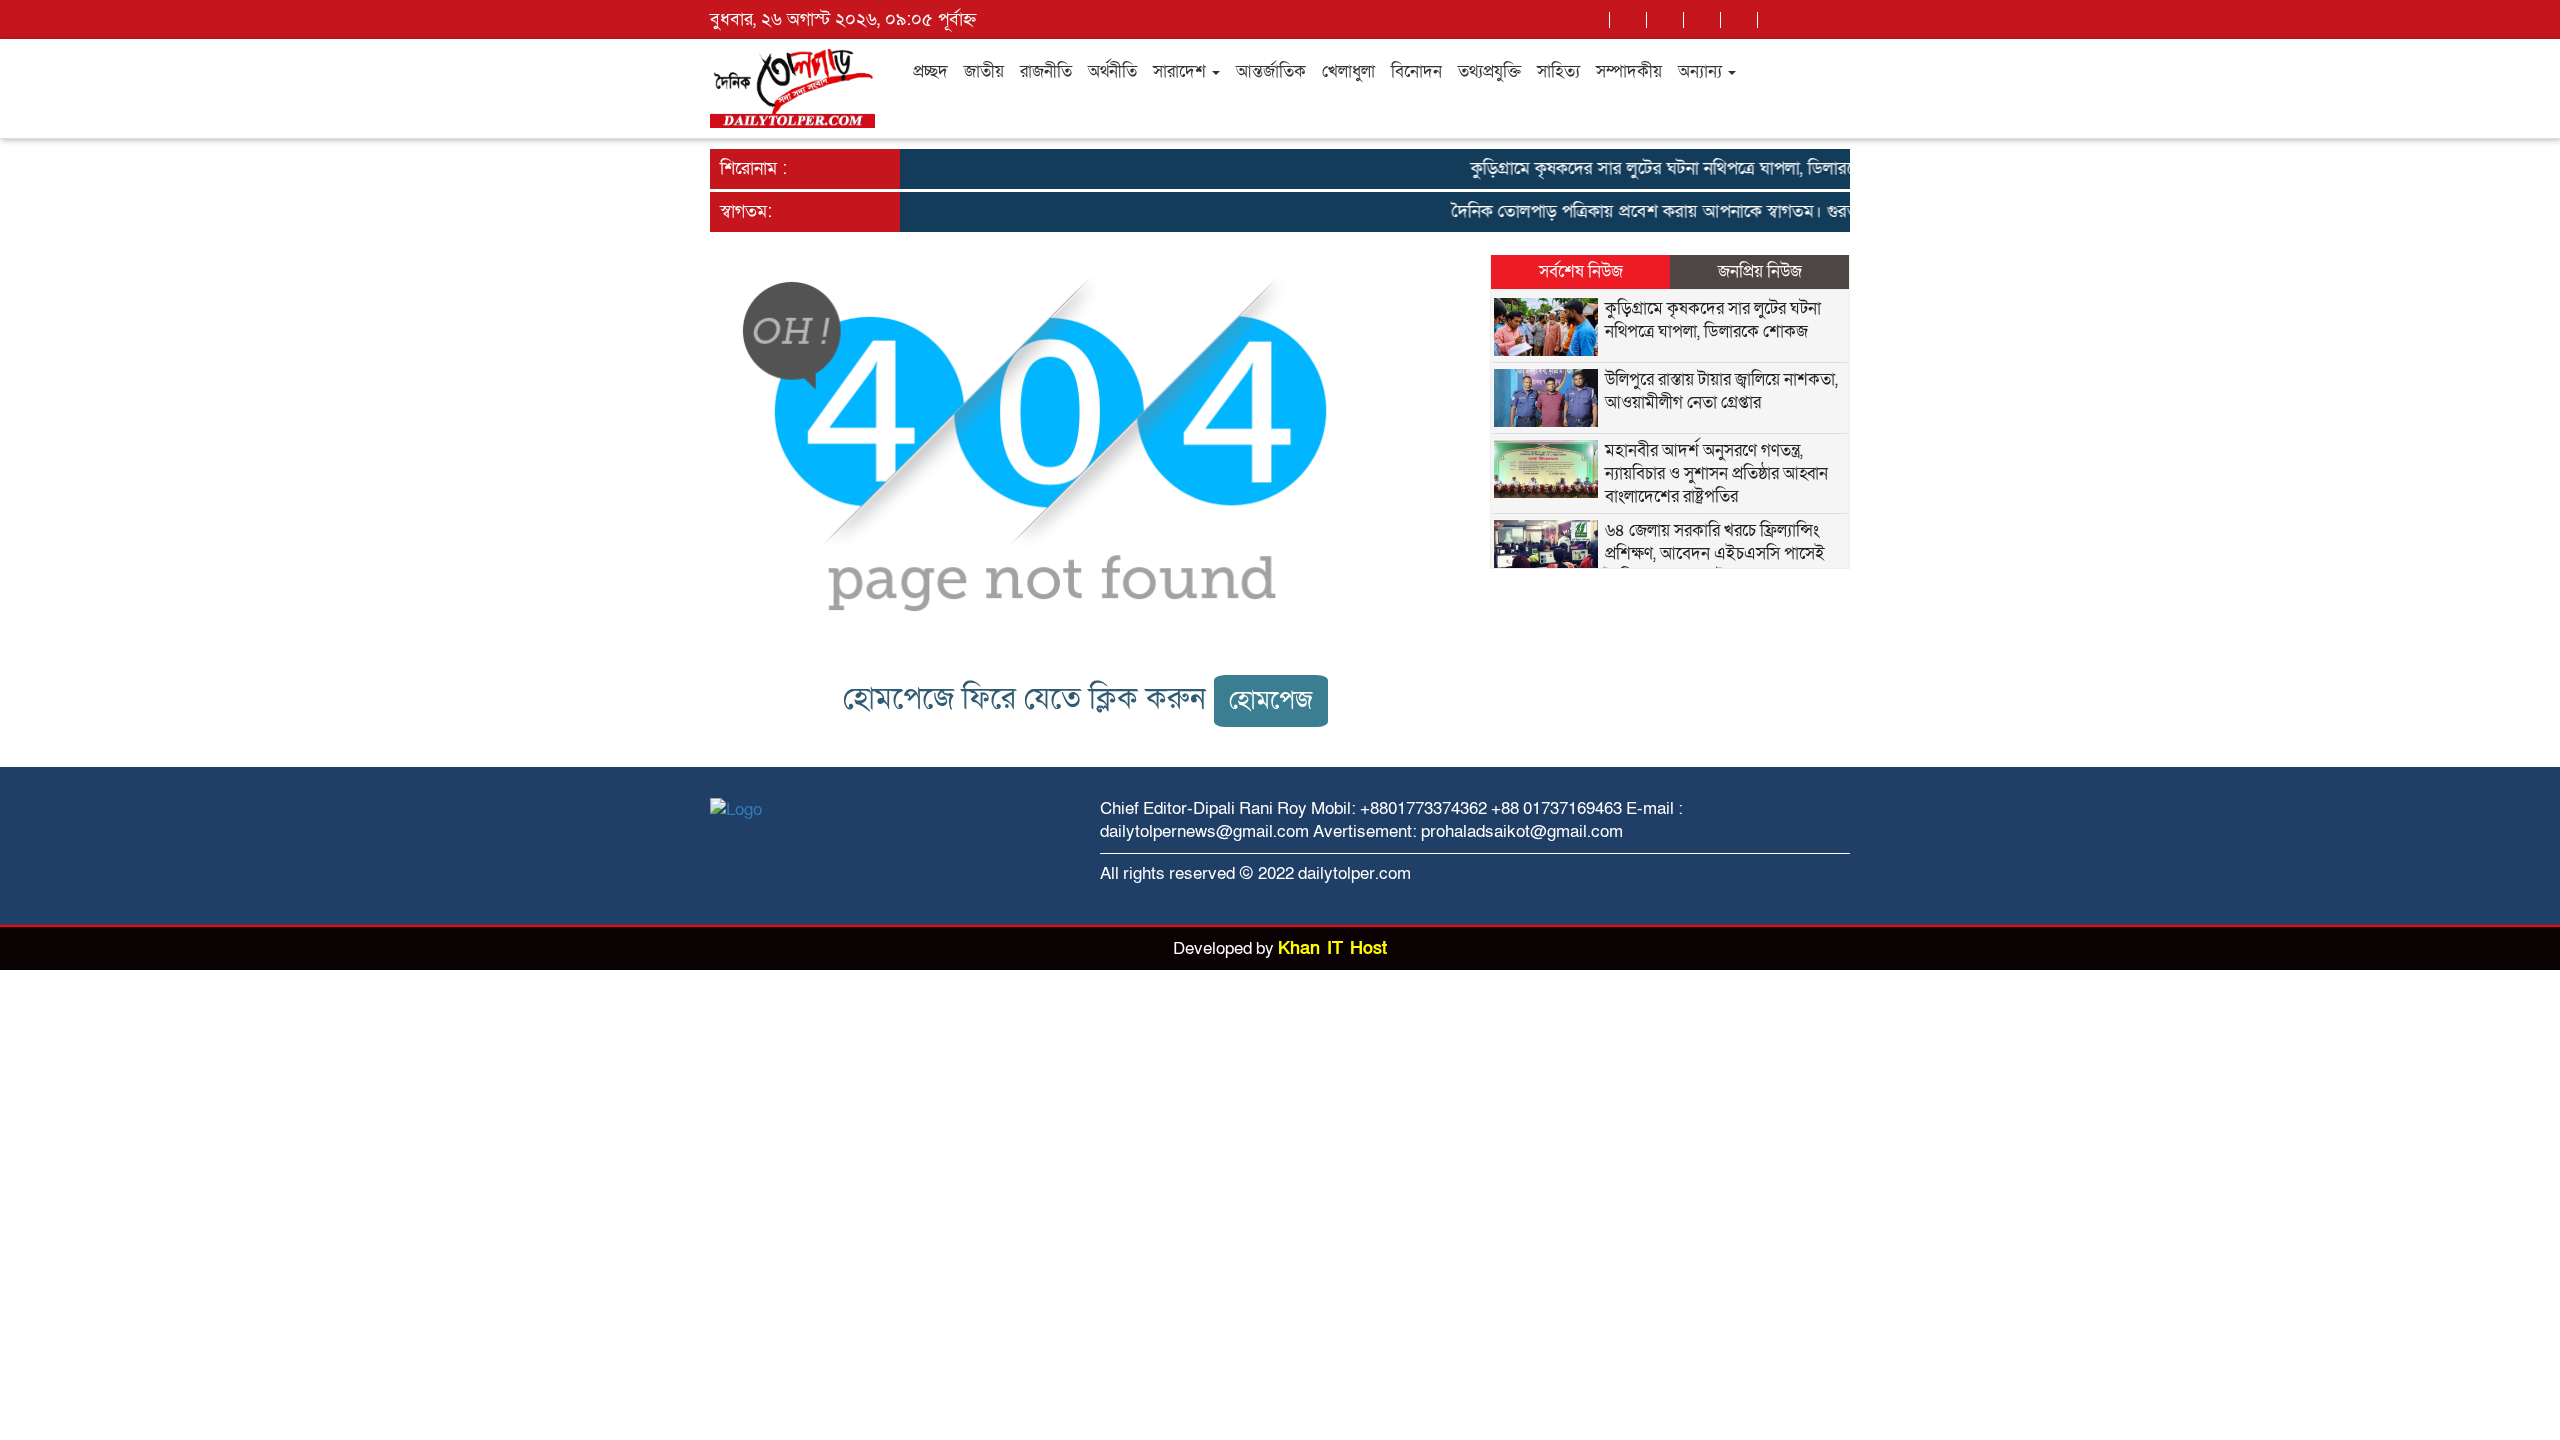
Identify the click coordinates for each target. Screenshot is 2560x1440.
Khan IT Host (1332, 948)
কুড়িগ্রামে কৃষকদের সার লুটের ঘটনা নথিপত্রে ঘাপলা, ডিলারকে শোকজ (1672, 168)
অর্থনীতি (1112, 71)
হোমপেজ (1271, 700)
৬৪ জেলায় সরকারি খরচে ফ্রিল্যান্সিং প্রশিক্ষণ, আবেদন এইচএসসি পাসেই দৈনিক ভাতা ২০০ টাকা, (1715, 553)
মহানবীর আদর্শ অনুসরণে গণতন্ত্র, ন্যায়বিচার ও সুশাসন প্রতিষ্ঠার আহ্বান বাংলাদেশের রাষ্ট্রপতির (1716, 473)
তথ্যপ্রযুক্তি (1489, 71)
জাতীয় (984, 71)
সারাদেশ (1181, 71)
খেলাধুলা (1348, 71)
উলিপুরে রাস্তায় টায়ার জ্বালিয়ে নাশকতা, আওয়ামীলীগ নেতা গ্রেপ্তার (1721, 391)
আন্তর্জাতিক (1271, 71)
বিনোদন (1416, 71)
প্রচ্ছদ (930, 71)
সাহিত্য (1558, 71)
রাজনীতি (1046, 71)
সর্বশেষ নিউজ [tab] (1581, 271)
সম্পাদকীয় (1629, 71)
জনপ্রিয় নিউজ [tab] (1760, 271)
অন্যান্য (1702, 71)
